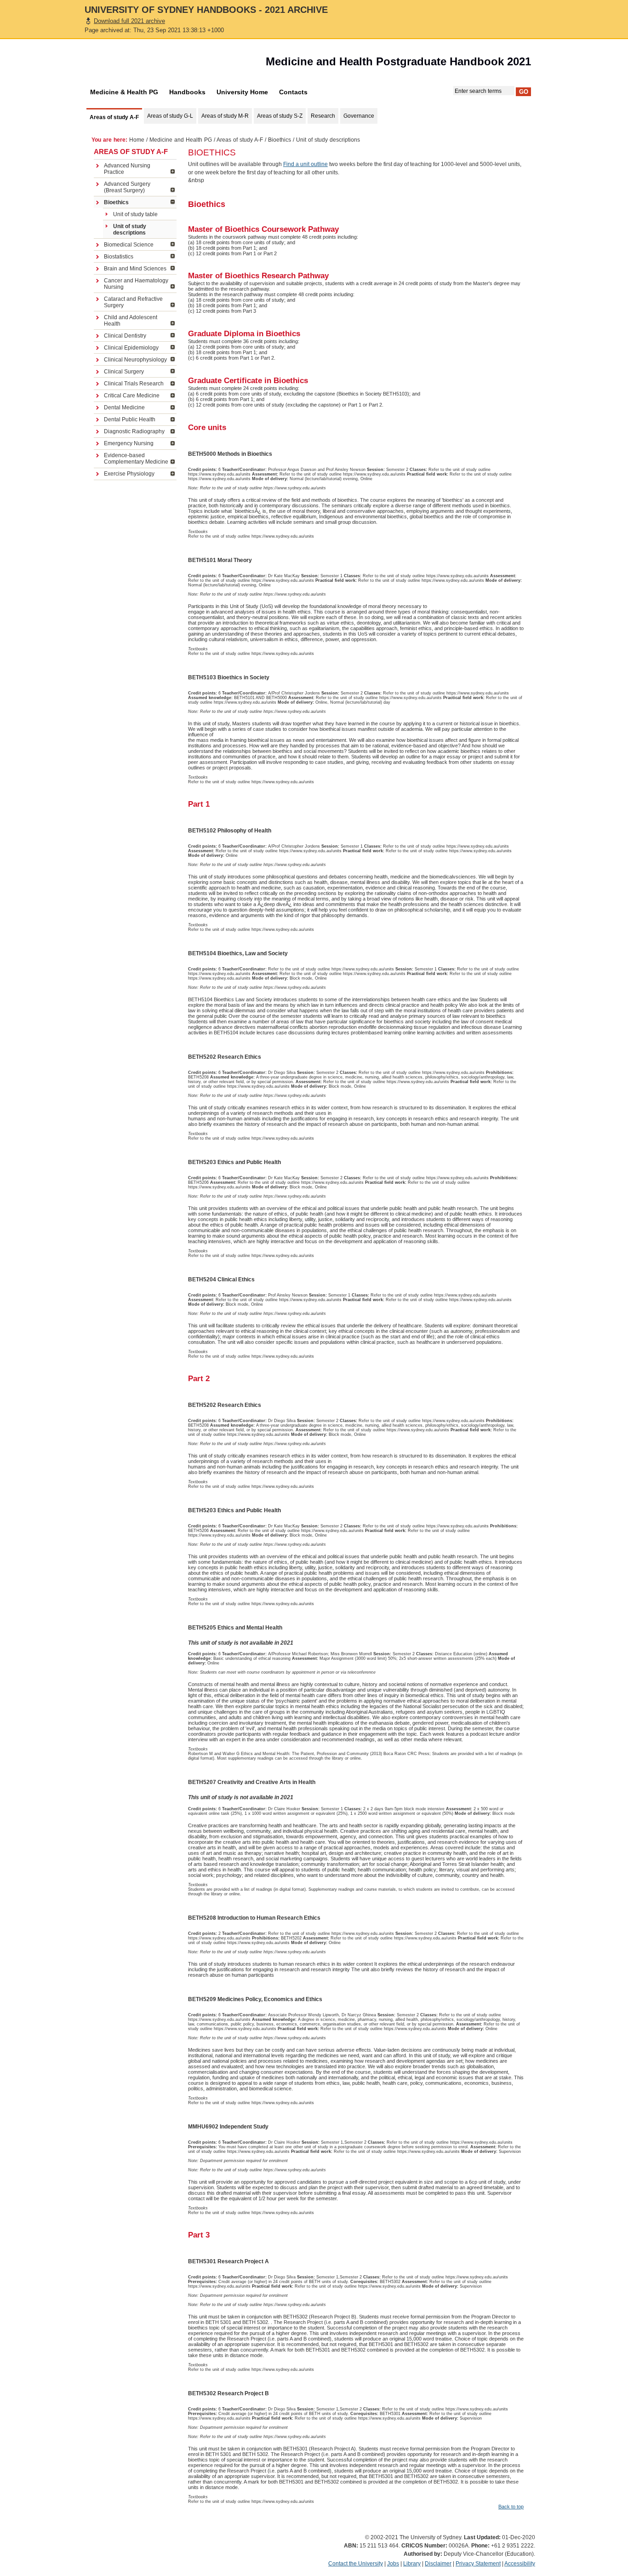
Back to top (511, 2507)
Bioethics (280, 140)
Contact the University (356, 2564)
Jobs (393, 2564)
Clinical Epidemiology (131, 348)
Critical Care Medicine (132, 396)
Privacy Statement (478, 2564)
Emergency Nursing (129, 443)
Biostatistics (119, 257)
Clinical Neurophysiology (135, 360)
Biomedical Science (129, 245)
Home (137, 140)
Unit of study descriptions (130, 229)
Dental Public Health (130, 419)
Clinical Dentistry (125, 336)
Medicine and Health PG (181, 140)
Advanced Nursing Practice (127, 169)
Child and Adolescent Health (131, 321)
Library (412, 2564)
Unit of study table (135, 214)
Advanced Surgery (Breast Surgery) (127, 187)
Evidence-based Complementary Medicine (136, 459)
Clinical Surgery (124, 372)
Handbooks (187, 92)
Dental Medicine (124, 407)
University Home (242, 92)
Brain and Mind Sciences (135, 269)
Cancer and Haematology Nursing (136, 284)
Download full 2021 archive (129, 21)
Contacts (293, 92)
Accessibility (520, 2564)
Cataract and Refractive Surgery (133, 302)
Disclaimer (438, 2564)
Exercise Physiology (129, 474)
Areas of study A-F (240, 140)
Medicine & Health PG (124, 92)
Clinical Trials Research (134, 384)
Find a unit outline (305, 164)
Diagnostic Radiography (134, 431)
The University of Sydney (137, 64)
